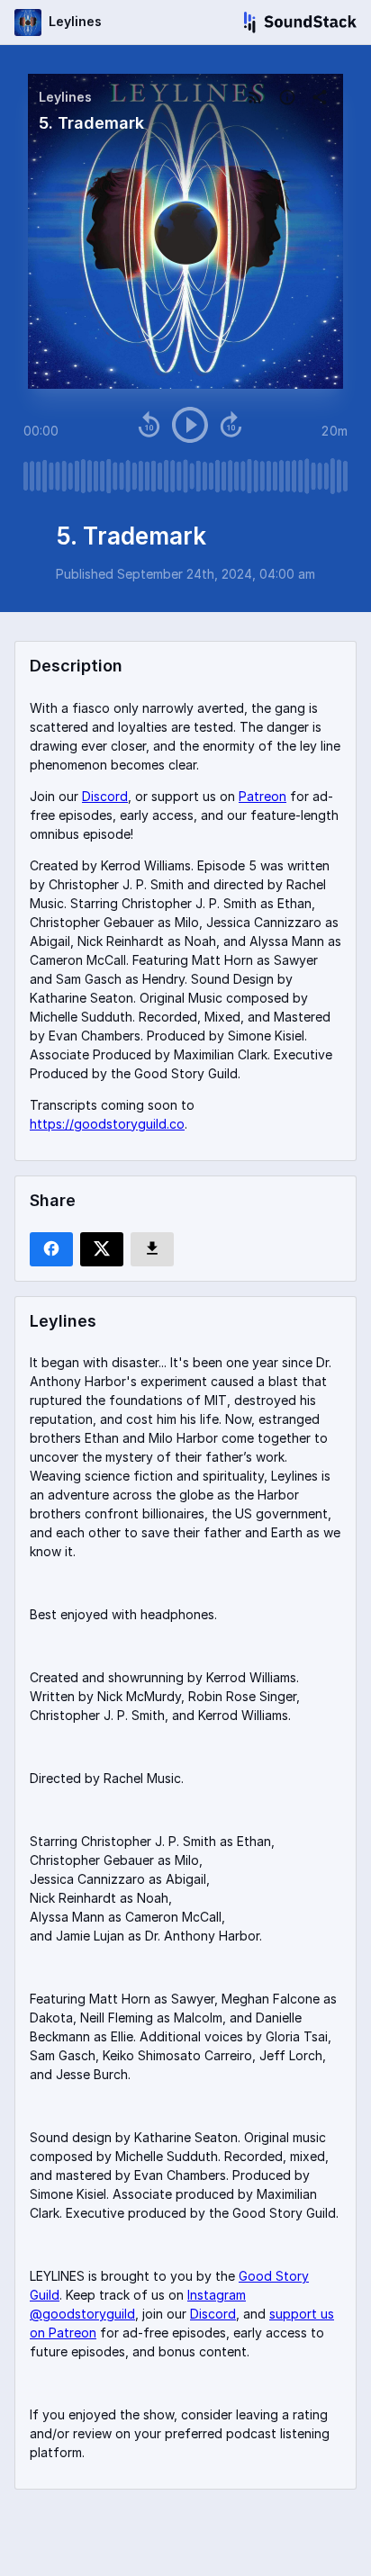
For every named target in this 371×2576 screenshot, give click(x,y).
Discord (105, 796)
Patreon (262, 796)
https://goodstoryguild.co (107, 1124)
